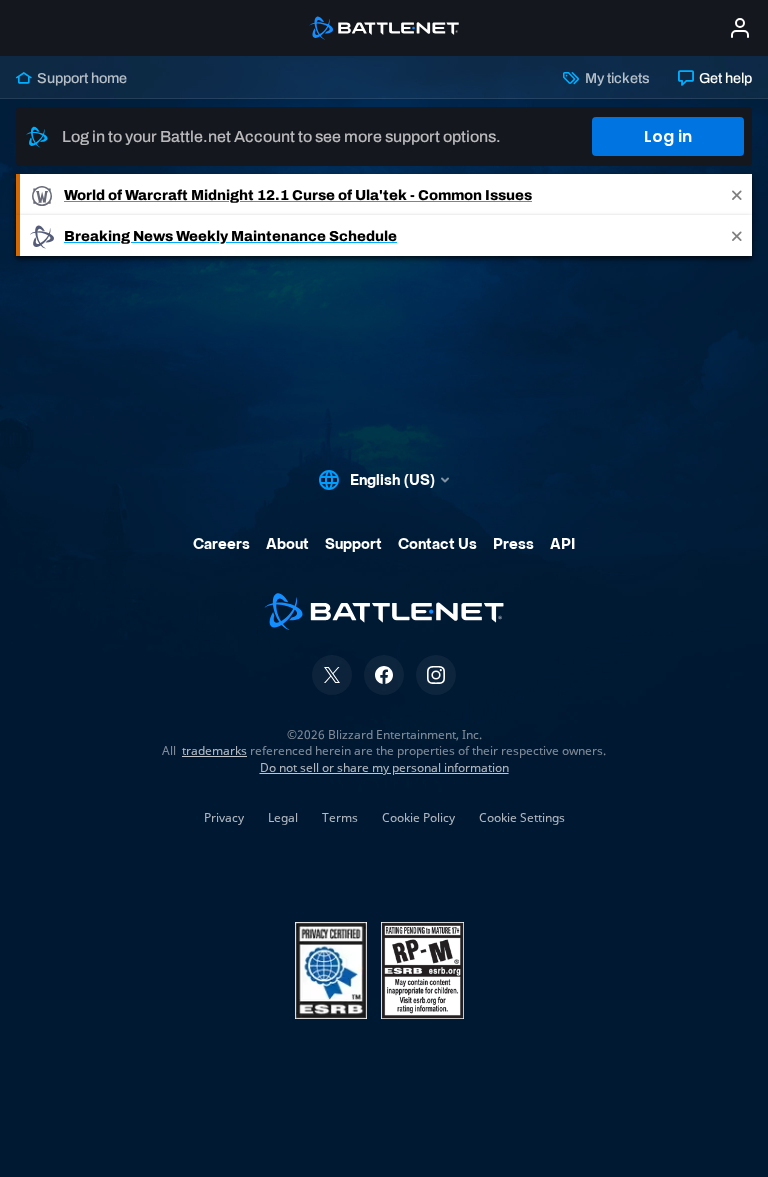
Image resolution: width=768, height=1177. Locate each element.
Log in (668, 136)
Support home (80, 78)
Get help (724, 78)
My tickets (615, 78)
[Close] (737, 194)
